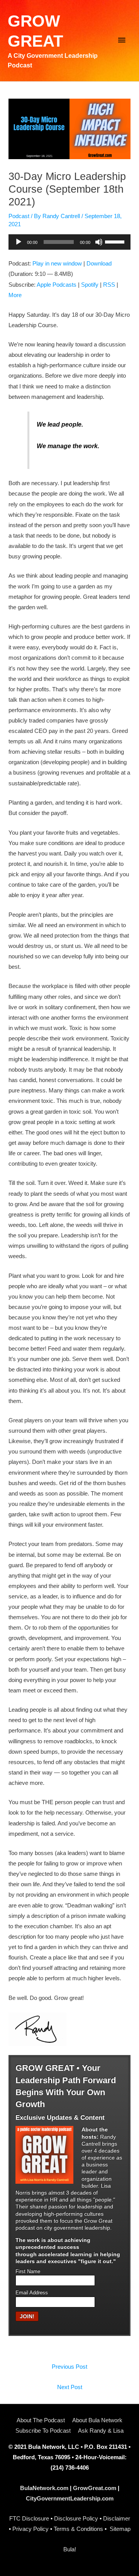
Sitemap (120, 2529)
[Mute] (99, 242)
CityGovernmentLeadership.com (70, 2499)
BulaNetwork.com (44, 2488)
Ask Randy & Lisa (101, 2431)
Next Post (70, 2387)
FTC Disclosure (29, 2519)
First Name (28, 2272)
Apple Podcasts (57, 285)
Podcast (19, 216)
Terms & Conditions (78, 2529)
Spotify (90, 285)
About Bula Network (97, 2420)
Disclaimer (117, 2519)
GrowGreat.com (95, 2488)
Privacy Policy (31, 2529)
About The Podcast (41, 2420)
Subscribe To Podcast (43, 2431)
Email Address (32, 2293)
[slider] (116, 241)
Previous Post (69, 2367)
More (15, 295)
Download (99, 264)
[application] (69, 242)
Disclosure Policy (76, 2519)
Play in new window (57, 264)
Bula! (70, 2549)
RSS (109, 285)
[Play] (19, 242)
